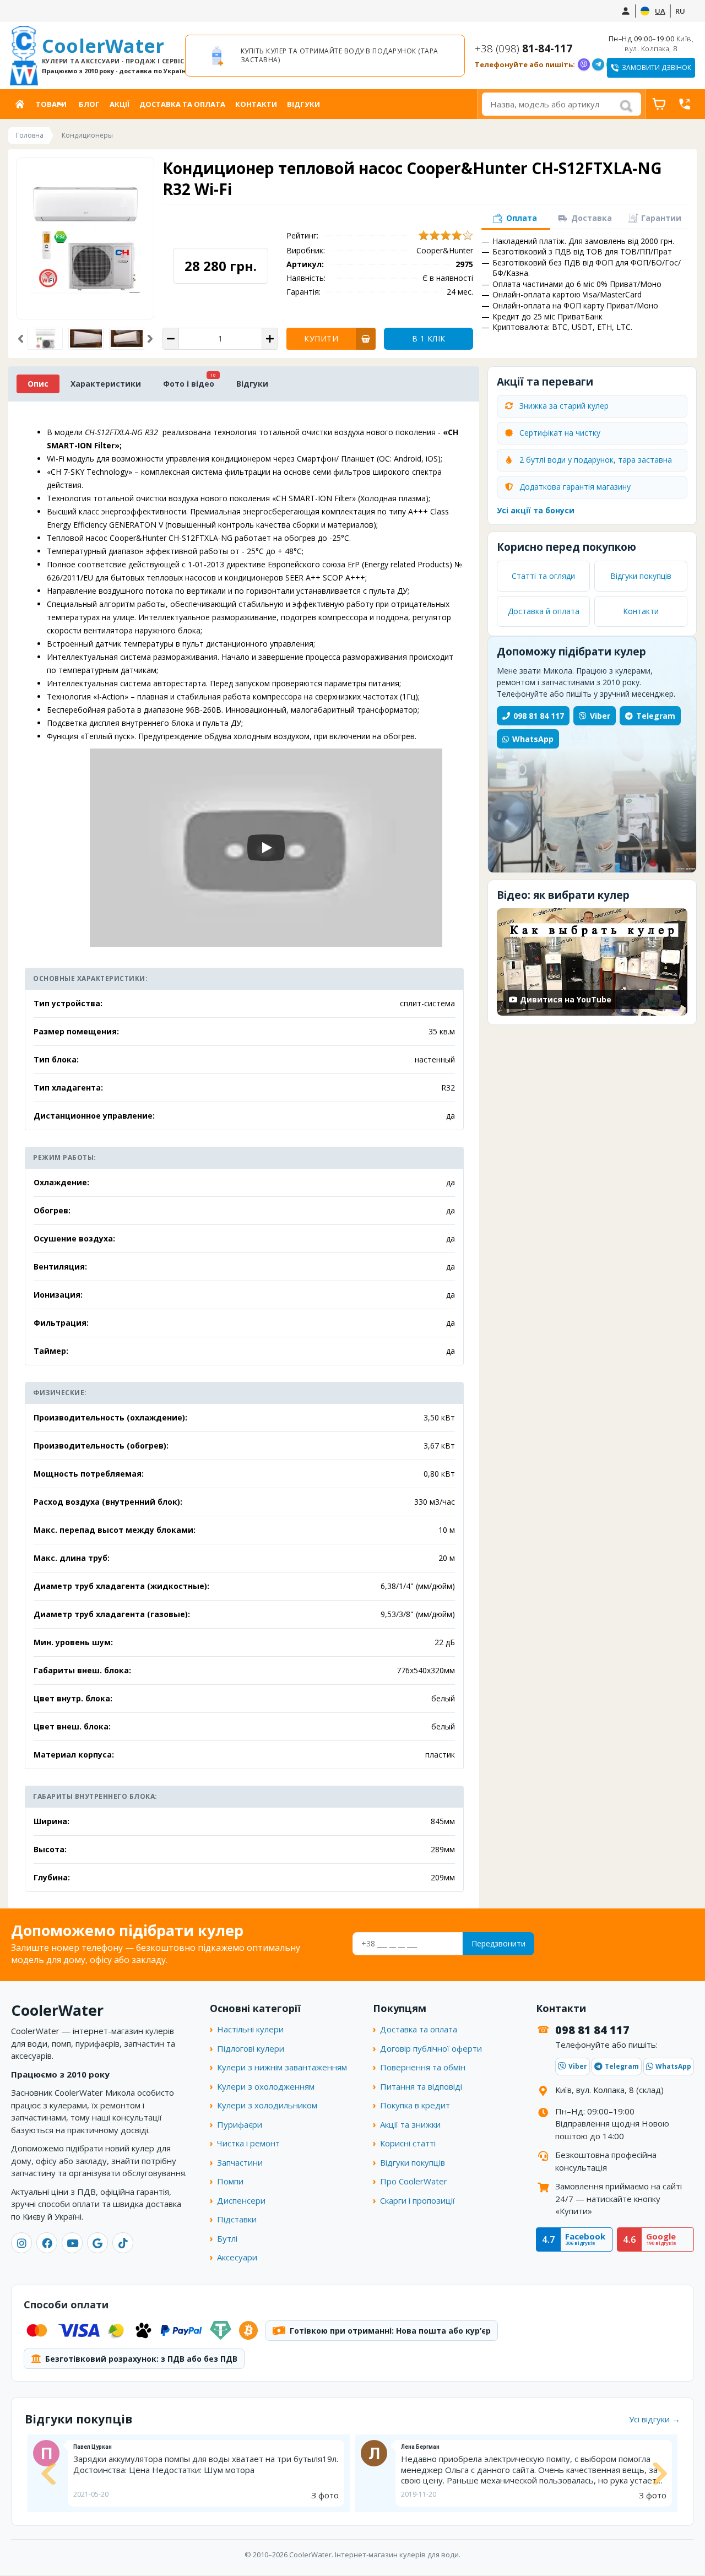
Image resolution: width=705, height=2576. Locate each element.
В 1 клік (429, 338)
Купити (321, 338)
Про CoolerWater (414, 2181)
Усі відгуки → (655, 2419)
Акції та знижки (410, 2124)
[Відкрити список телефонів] (685, 104)
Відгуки (303, 104)
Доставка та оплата (182, 104)
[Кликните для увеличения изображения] (85, 238)
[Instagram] (21, 2243)
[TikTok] (123, 2243)
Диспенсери (241, 2200)
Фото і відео (189, 384)
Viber (600, 716)
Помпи (230, 2181)
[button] (21, 338)
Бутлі (227, 2238)
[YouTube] (72, 2243)
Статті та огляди (543, 576)
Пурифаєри (240, 2124)
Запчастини (240, 2162)
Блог (89, 104)
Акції (120, 104)
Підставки (237, 2219)
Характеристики (106, 384)
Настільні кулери (250, 2029)
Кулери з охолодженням (266, 2086)
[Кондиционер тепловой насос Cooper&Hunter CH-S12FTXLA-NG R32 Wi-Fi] (86, 339)
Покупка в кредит (415, 2105)
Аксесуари (237, 2257)
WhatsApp (533, 739)
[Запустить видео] (266, 848)
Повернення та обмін (423, 2067)
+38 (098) (524, 48)
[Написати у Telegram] (598, 64)
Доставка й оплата (544, 611)
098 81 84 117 (539, 716)
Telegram (656, 716)
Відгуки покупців (641, 576)
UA (660, 11)
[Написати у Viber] (584, 64)
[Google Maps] (97, 2243)
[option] (325, 56)
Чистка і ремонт (248, 2143)
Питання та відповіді (421, 2086)
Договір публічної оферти (431, 2048)
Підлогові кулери (251, 2048)
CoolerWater (109, 55)
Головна (22, 104)
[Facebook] (47, 2243)
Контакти (256, 104)
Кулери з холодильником (267, 2105)
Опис (38, 384)
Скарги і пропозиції (417, 2200)
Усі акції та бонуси (536, 510)
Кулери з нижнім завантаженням (282, 2067)
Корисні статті (408, 2143)
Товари (51, 104)
